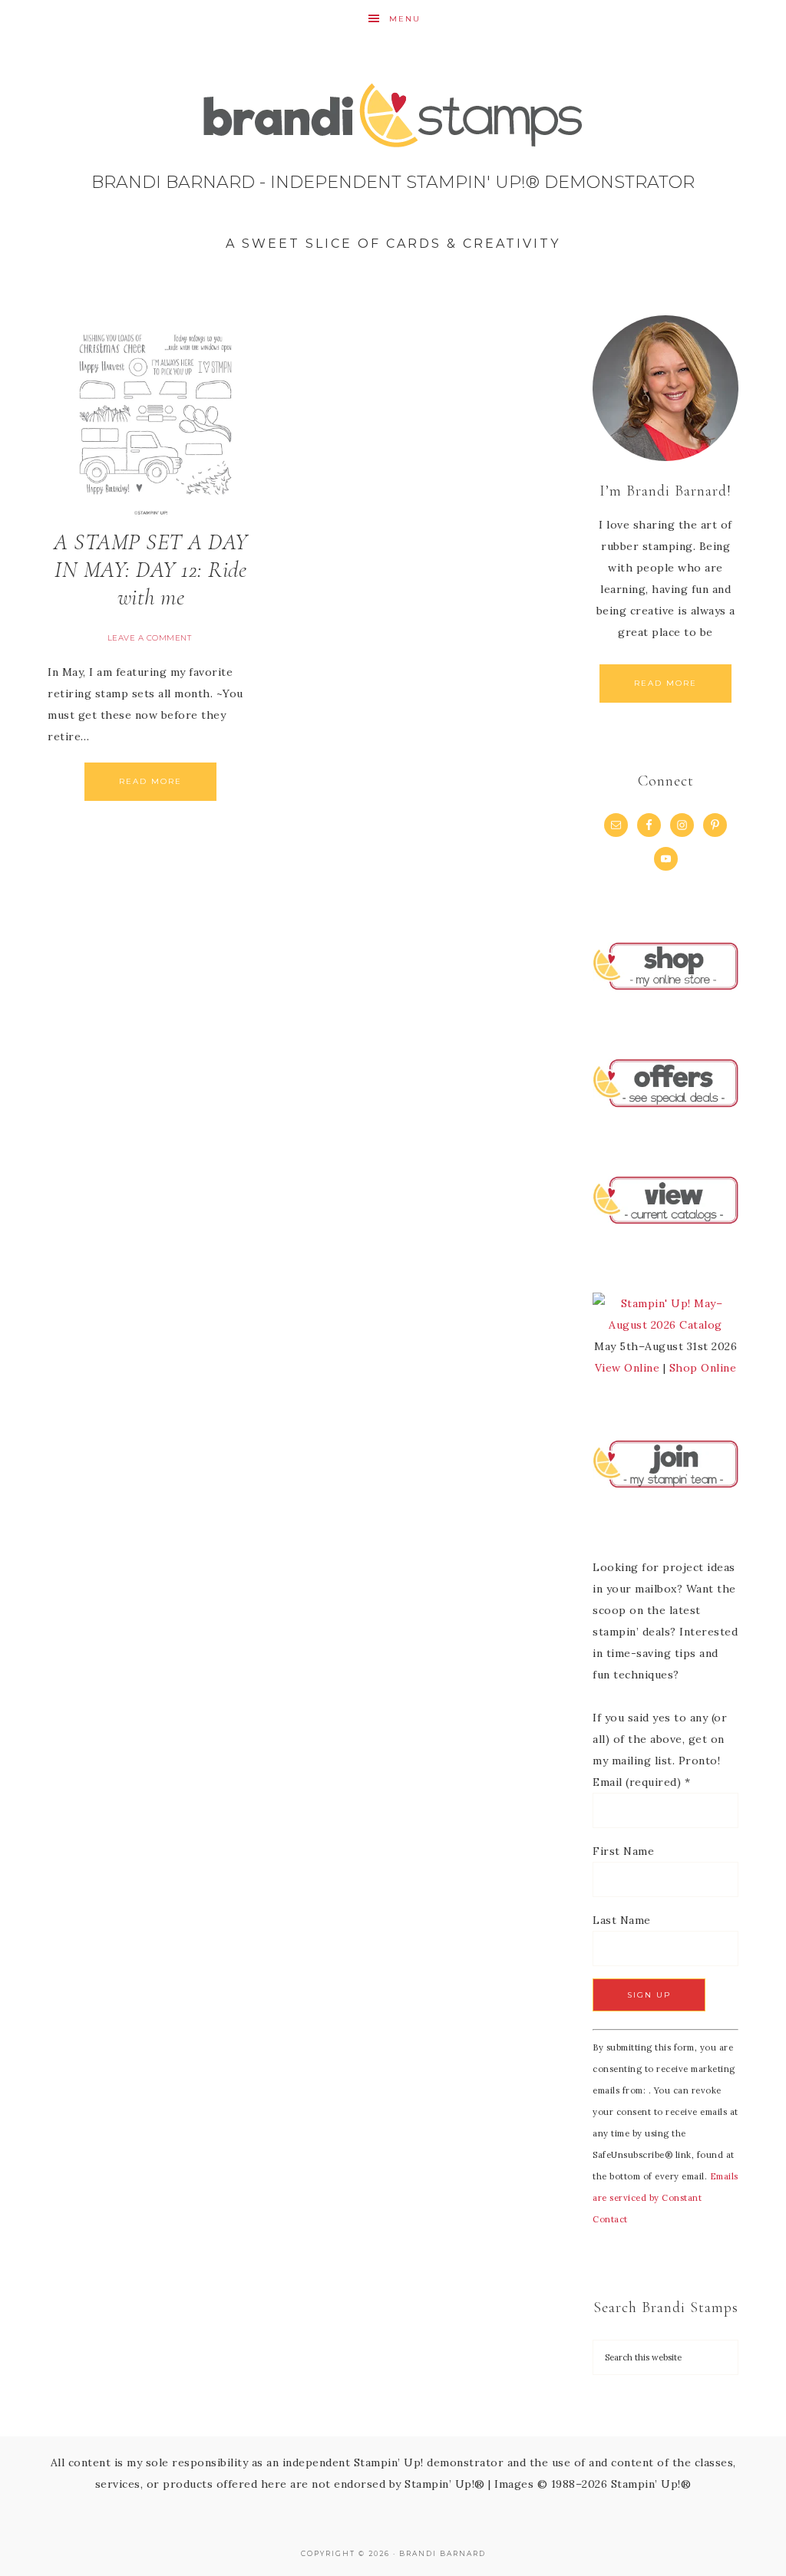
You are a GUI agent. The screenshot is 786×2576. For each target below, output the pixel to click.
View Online (627, 1368)
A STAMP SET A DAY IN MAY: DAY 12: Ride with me (151, 570)
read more (665, 683)
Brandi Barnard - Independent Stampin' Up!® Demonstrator (393, 172)
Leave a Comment (150, 638)
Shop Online (703, 1368)
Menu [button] (405, 19)
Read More (150, 781)
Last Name (622, 1920)
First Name (623, 1851)
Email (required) (641, 1782)
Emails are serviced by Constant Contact (665, 2198)
